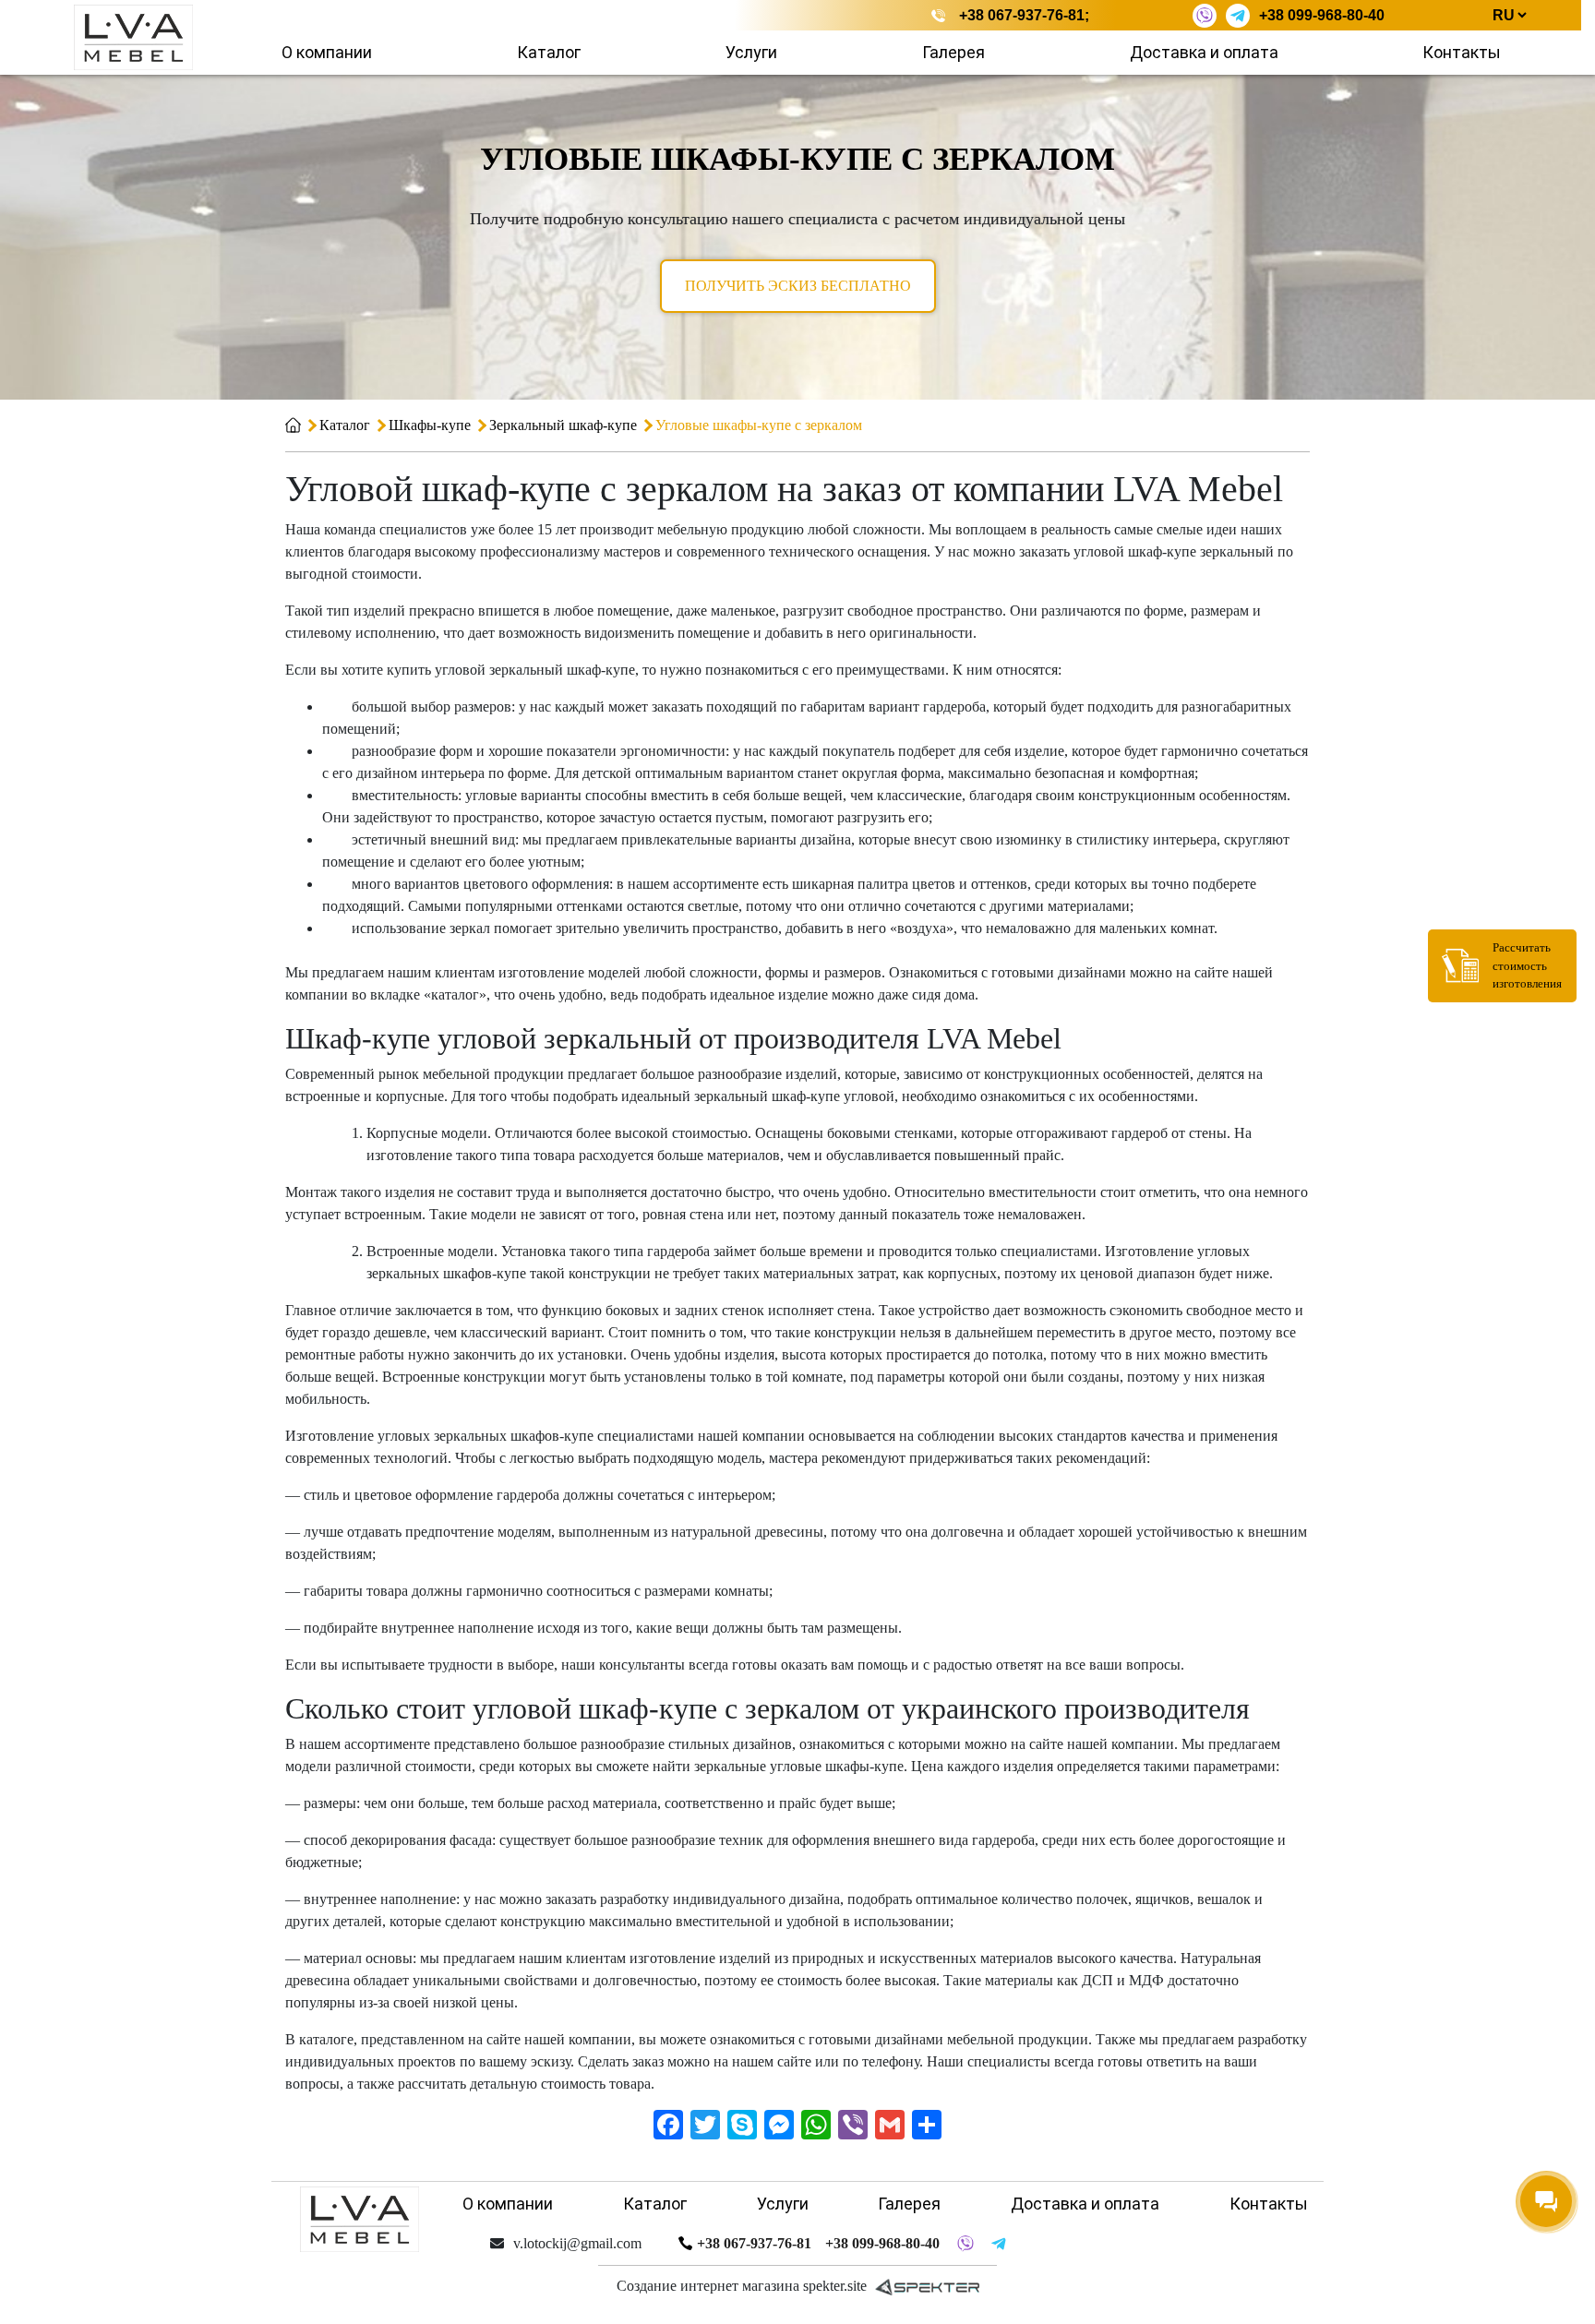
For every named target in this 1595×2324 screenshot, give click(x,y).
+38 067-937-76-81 (1022, 15)
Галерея (953, 52)
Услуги (751, 52)
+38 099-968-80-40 (1322, 15)
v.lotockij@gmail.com (577, 2243)
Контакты (1462, 52)
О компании (327, 52)
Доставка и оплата (1204, 52)
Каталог (549, 52)
